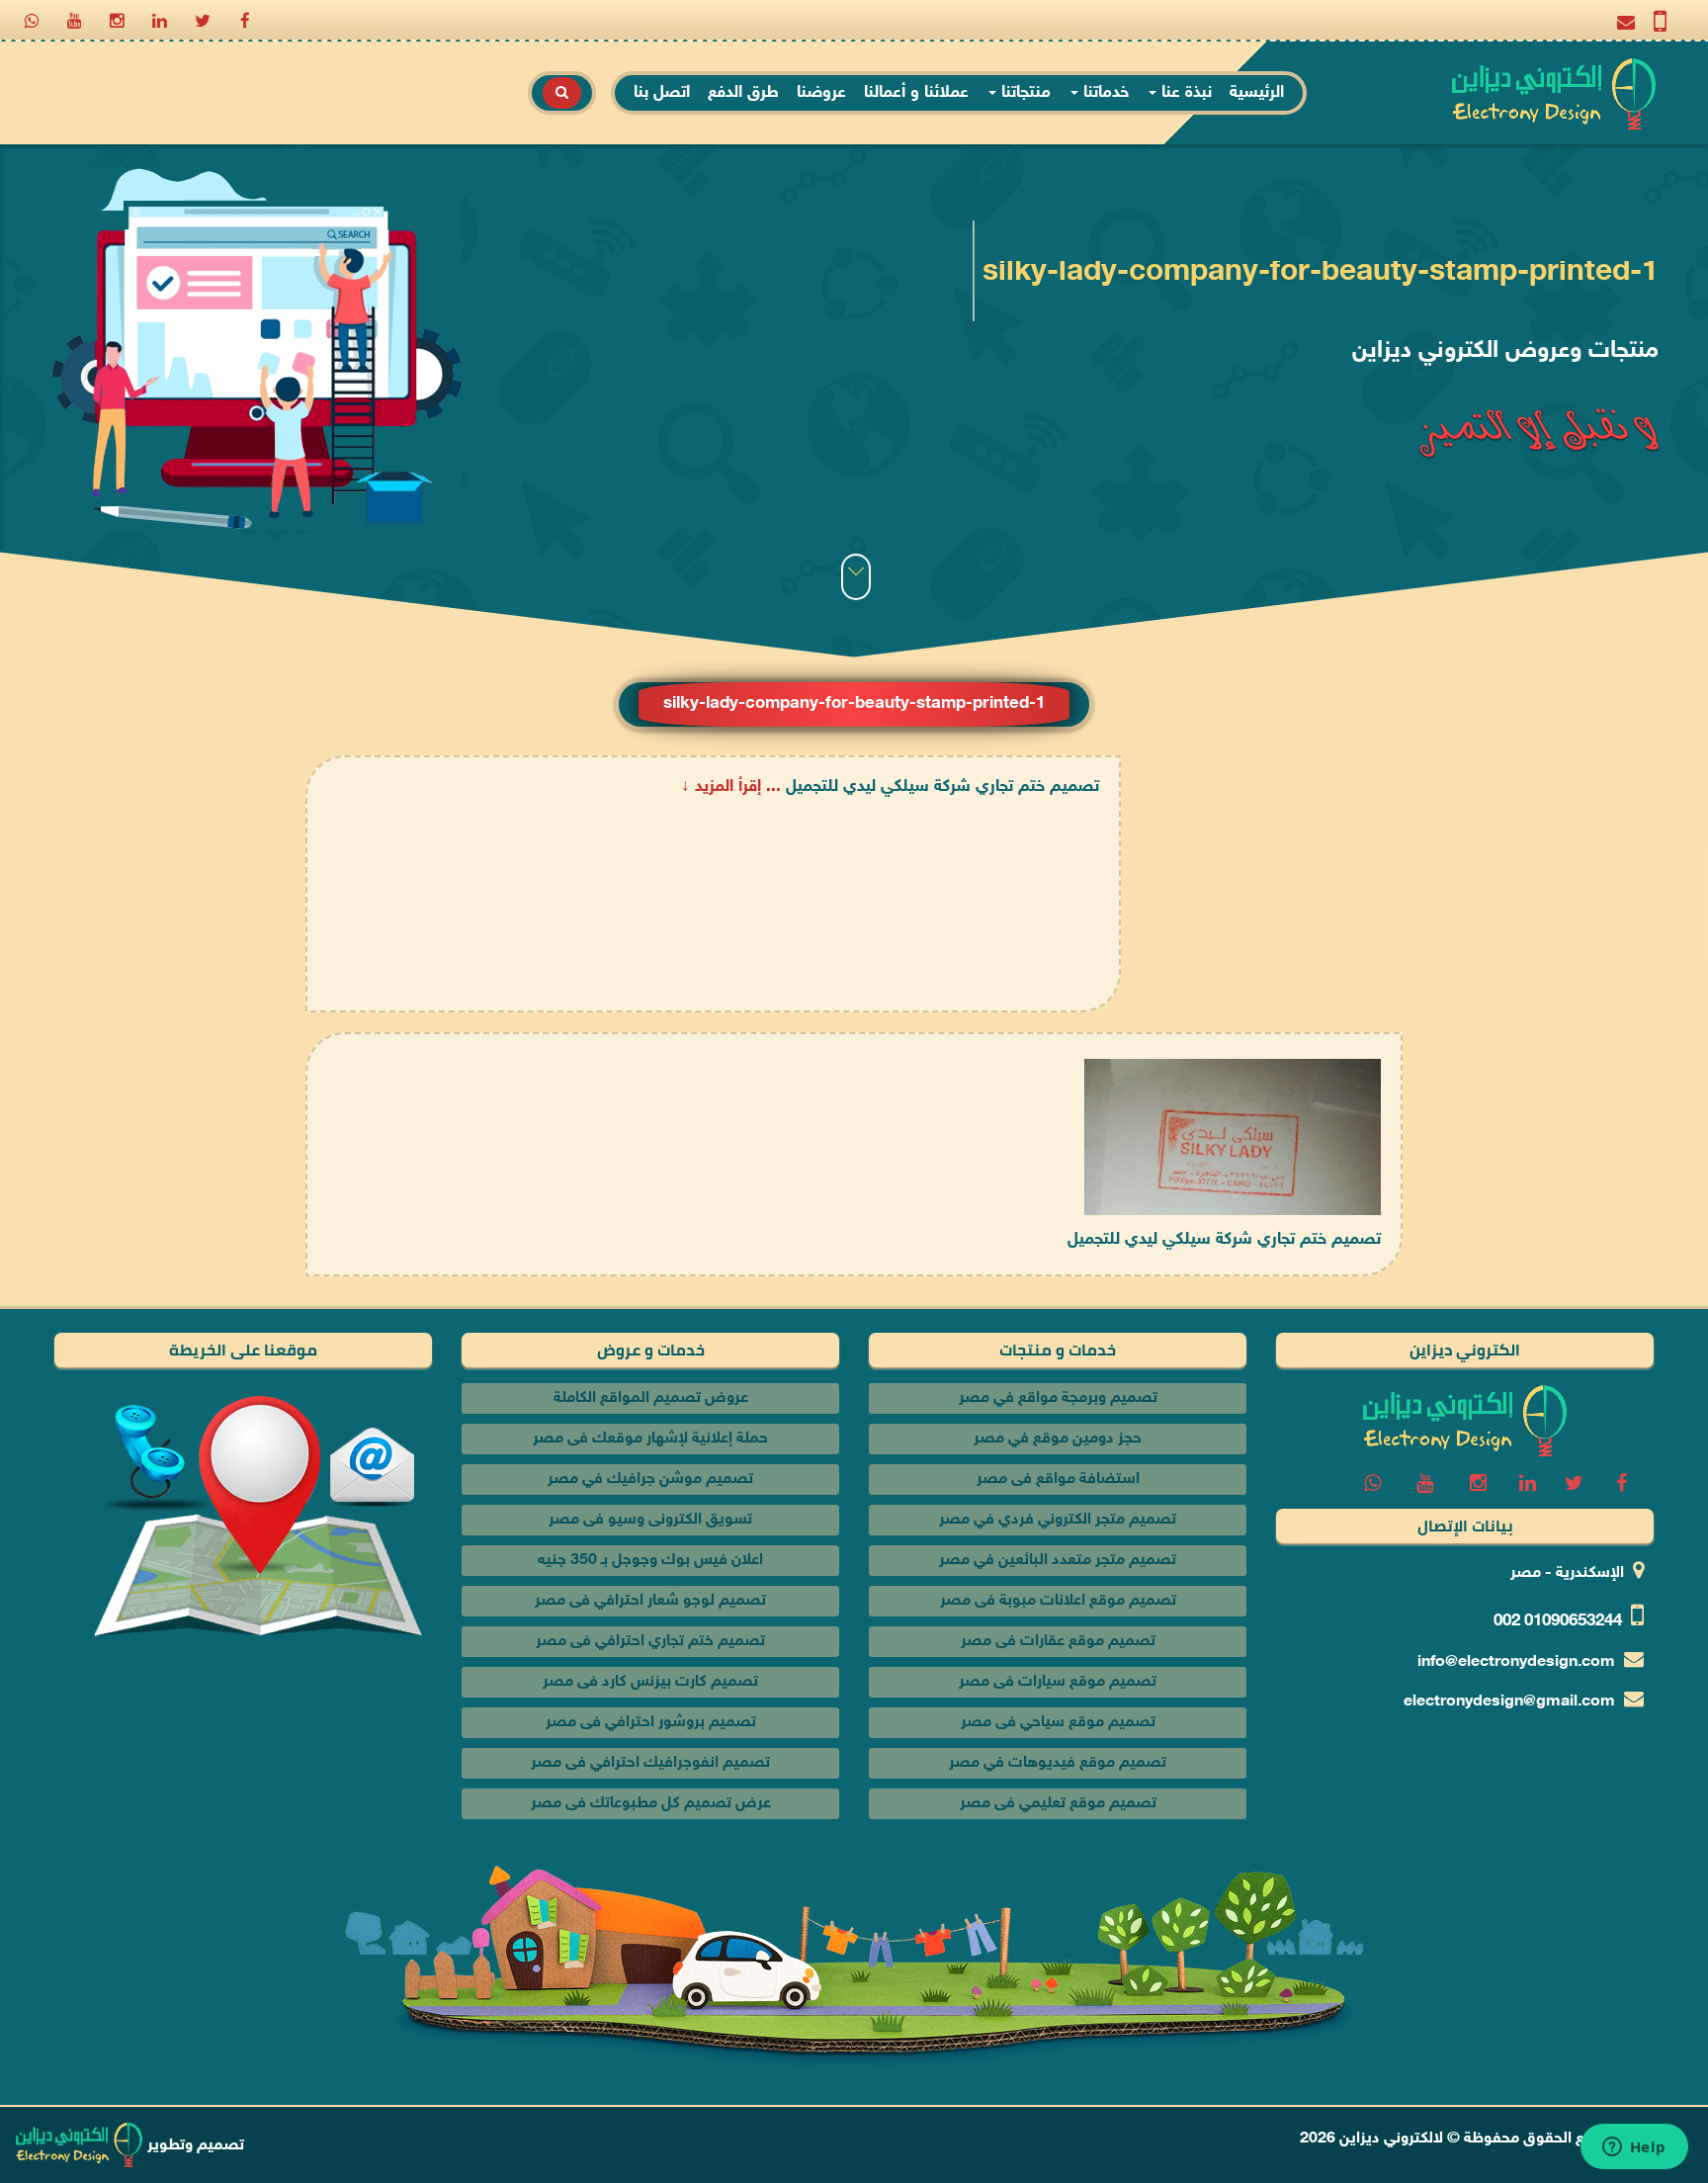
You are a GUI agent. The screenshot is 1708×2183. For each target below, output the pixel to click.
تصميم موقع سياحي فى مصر (1058, 1723)
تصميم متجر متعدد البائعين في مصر (1058, 1561)
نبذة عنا (1184, 93)
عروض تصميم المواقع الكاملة (651, 1398)
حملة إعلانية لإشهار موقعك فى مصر (650, 1439)
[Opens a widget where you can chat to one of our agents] (1634, 2148)
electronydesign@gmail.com (1509, 1702)
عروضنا (821, 93)
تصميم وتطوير (194, 2146)
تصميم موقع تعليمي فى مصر (1058, 1804)
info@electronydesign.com (1516, 1662)
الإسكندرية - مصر (1567, 1573)
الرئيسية (1257, 93)
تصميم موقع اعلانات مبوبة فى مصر (1058, 1601)
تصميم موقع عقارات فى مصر (1058, 1642)
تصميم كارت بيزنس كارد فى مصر (650, 1682)
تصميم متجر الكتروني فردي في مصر (1058, 1520)
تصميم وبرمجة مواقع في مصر (1058, 1398)
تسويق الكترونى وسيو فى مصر (650, 1520)
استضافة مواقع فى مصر (1058, 1480)
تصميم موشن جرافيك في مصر (650, 1480)
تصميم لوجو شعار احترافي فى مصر (650, 1601)
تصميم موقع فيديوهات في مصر (1058, 1763)
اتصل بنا (662, 93)
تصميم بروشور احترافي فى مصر (651, 1723)
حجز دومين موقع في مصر (1058, 1439)
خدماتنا (1104, 93)
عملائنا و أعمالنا (916, 93)
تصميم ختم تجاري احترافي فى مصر (650, 1642)
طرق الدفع (743, 93)
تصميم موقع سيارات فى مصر (1058, 1682)
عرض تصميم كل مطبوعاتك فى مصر (651, 1804)
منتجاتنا (1024, 93)
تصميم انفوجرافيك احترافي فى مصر (650, 1763)
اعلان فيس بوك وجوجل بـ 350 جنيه (650, 1561)
